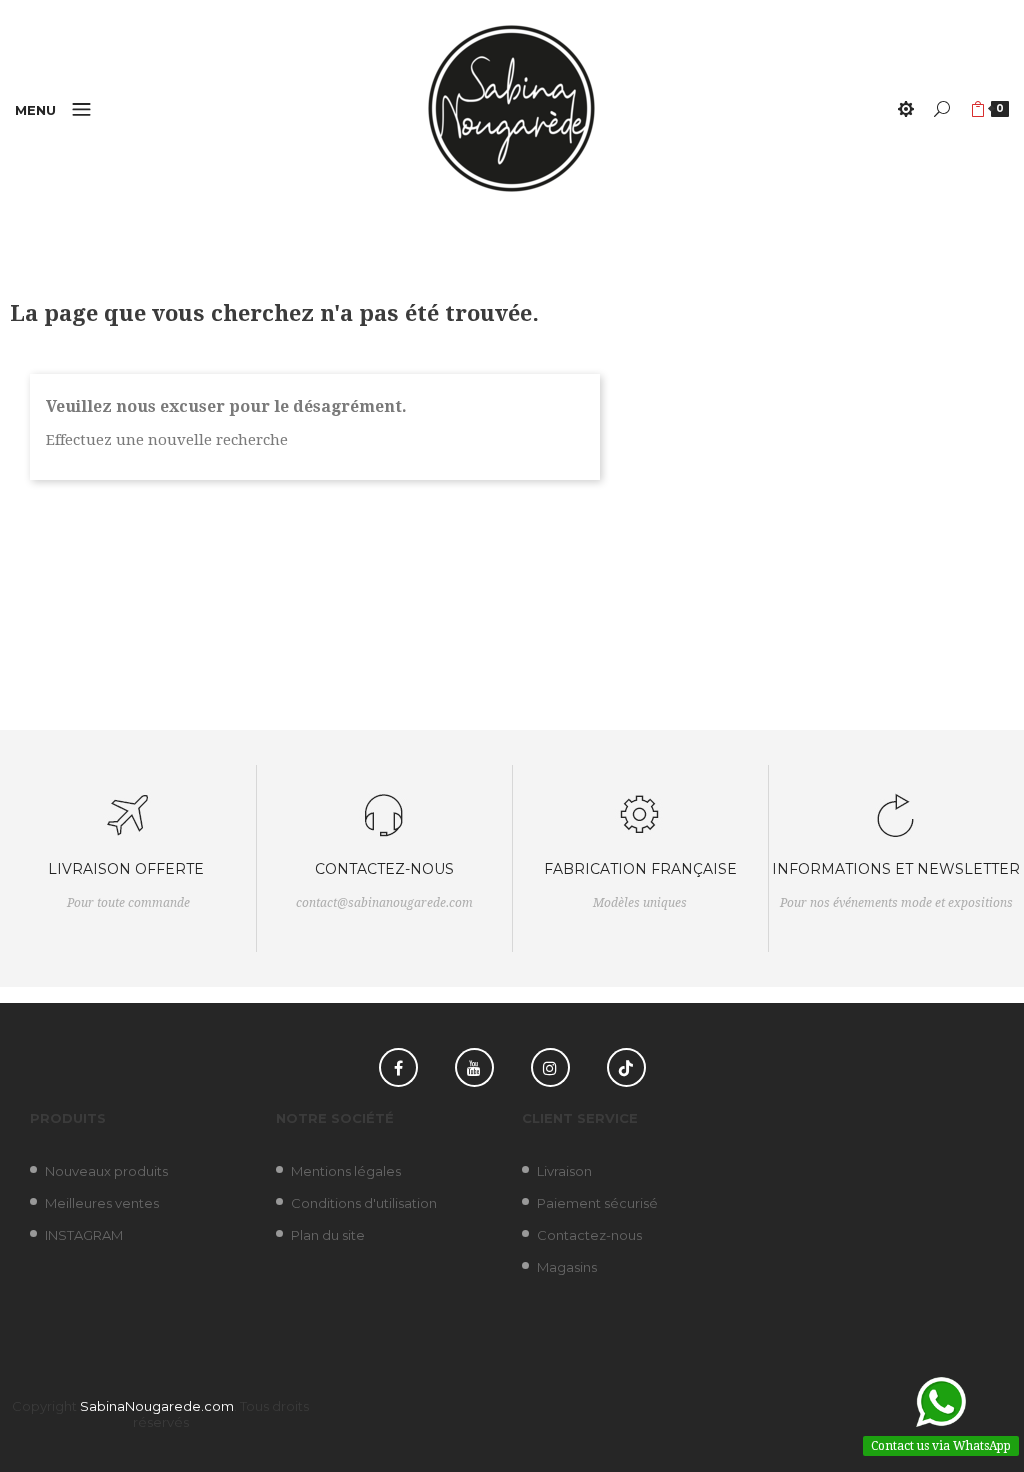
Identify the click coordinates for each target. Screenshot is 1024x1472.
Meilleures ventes (102, 1203)
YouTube (474, 1067)
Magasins (567, 1267)
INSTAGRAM (84, 1235)
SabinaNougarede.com (157, 1406)
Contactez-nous (589, 1235)
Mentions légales (346, 1171)
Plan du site (328, 1235)
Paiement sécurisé (597, 1203)
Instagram (550, 1067)
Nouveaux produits (106, 1171)
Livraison (564, 1171)
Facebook (398, 1067)
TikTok (626, 1067)
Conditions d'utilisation (364, 1203)
